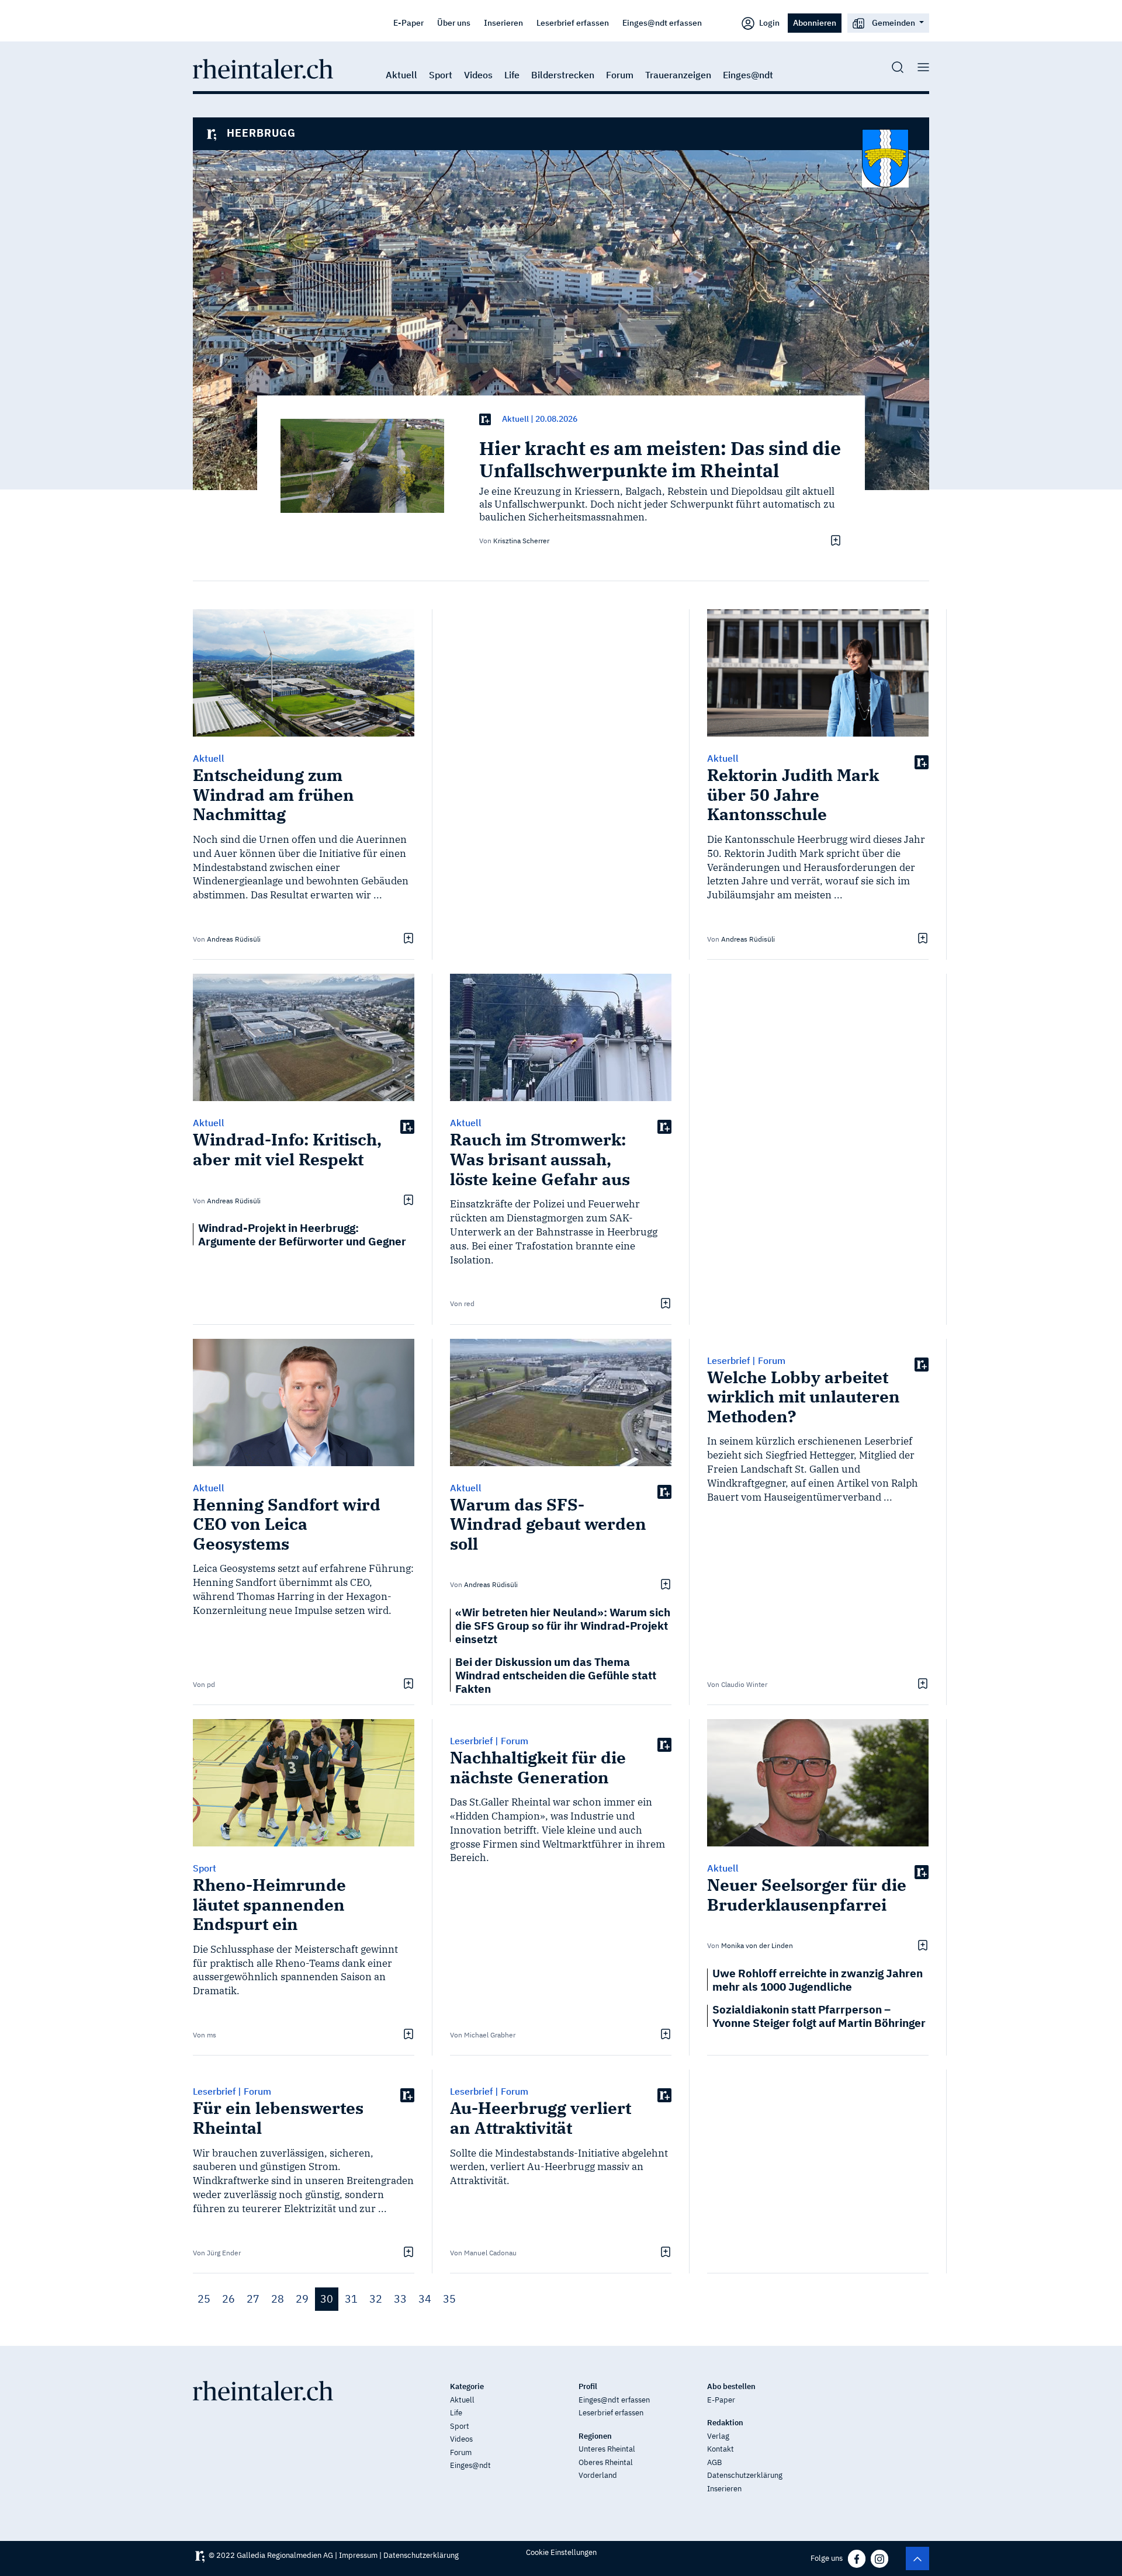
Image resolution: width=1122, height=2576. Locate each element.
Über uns (454, 22)
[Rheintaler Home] (263, 68)
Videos (478, 75)
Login (768, 22)
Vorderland (598, 2475)
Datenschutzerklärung (745, 2475)
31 (351, 2299)
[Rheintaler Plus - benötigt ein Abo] (485, 419)
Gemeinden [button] (894, 22)
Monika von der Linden (757, 1945)
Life (512, 75)
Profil (588, 2386)
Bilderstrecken (563, 75)
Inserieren (503, 22)
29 (302, 2299)
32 (376, 2299)
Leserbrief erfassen (573, 22)
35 (449, 2299)
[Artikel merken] (834, 540)
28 (278, 2299)
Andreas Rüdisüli (234, 939)
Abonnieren (815, 22)
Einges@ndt (748, 75)
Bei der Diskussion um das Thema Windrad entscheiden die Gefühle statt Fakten (556, 1675)
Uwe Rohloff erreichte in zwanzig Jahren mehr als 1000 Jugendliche (818, 1980)
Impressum (358, 2555)
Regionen (595, 2436)
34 (425, 2299)
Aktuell (401, 75)
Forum (620, 75)
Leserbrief (728, 1360)
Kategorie (467, 2386)
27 (253, 2299)
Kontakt (721, 2449)
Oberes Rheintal (606, 2462)
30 (327, 2299)
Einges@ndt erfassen (662, 22)
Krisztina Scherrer (521, 541)
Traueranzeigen (678, 75)
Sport (441, 75)
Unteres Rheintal (607, 2449)
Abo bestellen (731, 2386)
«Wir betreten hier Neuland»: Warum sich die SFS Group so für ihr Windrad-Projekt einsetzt (563, 1625)
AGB (714, 2462)
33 (400, 2299)
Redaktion (725, 2423)
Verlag (718, 2436)
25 (204, 2299)
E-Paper (408, 22)
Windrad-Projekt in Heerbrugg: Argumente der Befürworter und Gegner (302, 1234)
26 (228, 2299)
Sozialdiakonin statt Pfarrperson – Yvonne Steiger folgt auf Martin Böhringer (819, 2016)
